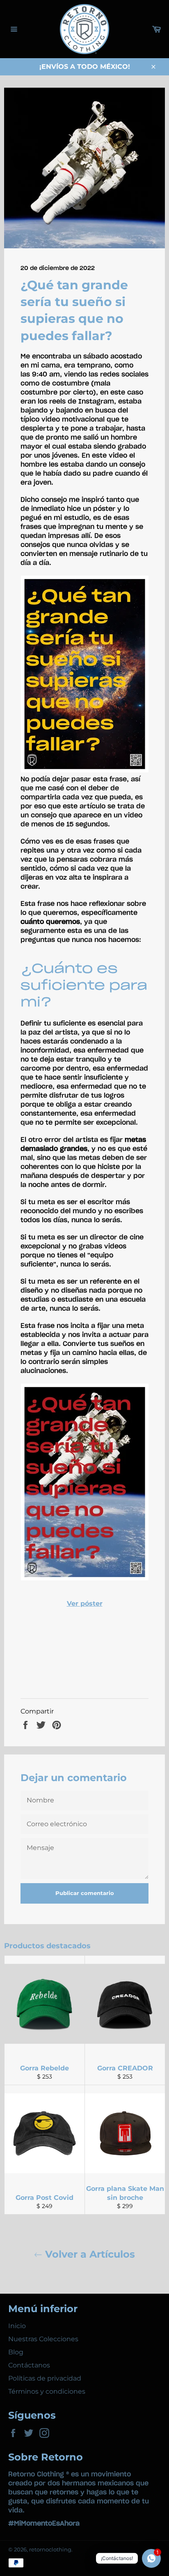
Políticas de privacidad (45, 2378)
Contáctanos (29, 2365)
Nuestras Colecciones (43, 2339)
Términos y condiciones (47, 2391)
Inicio (17, 2326)
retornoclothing (50, 2550)
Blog (16, 2352)
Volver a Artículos (89, 2254)
